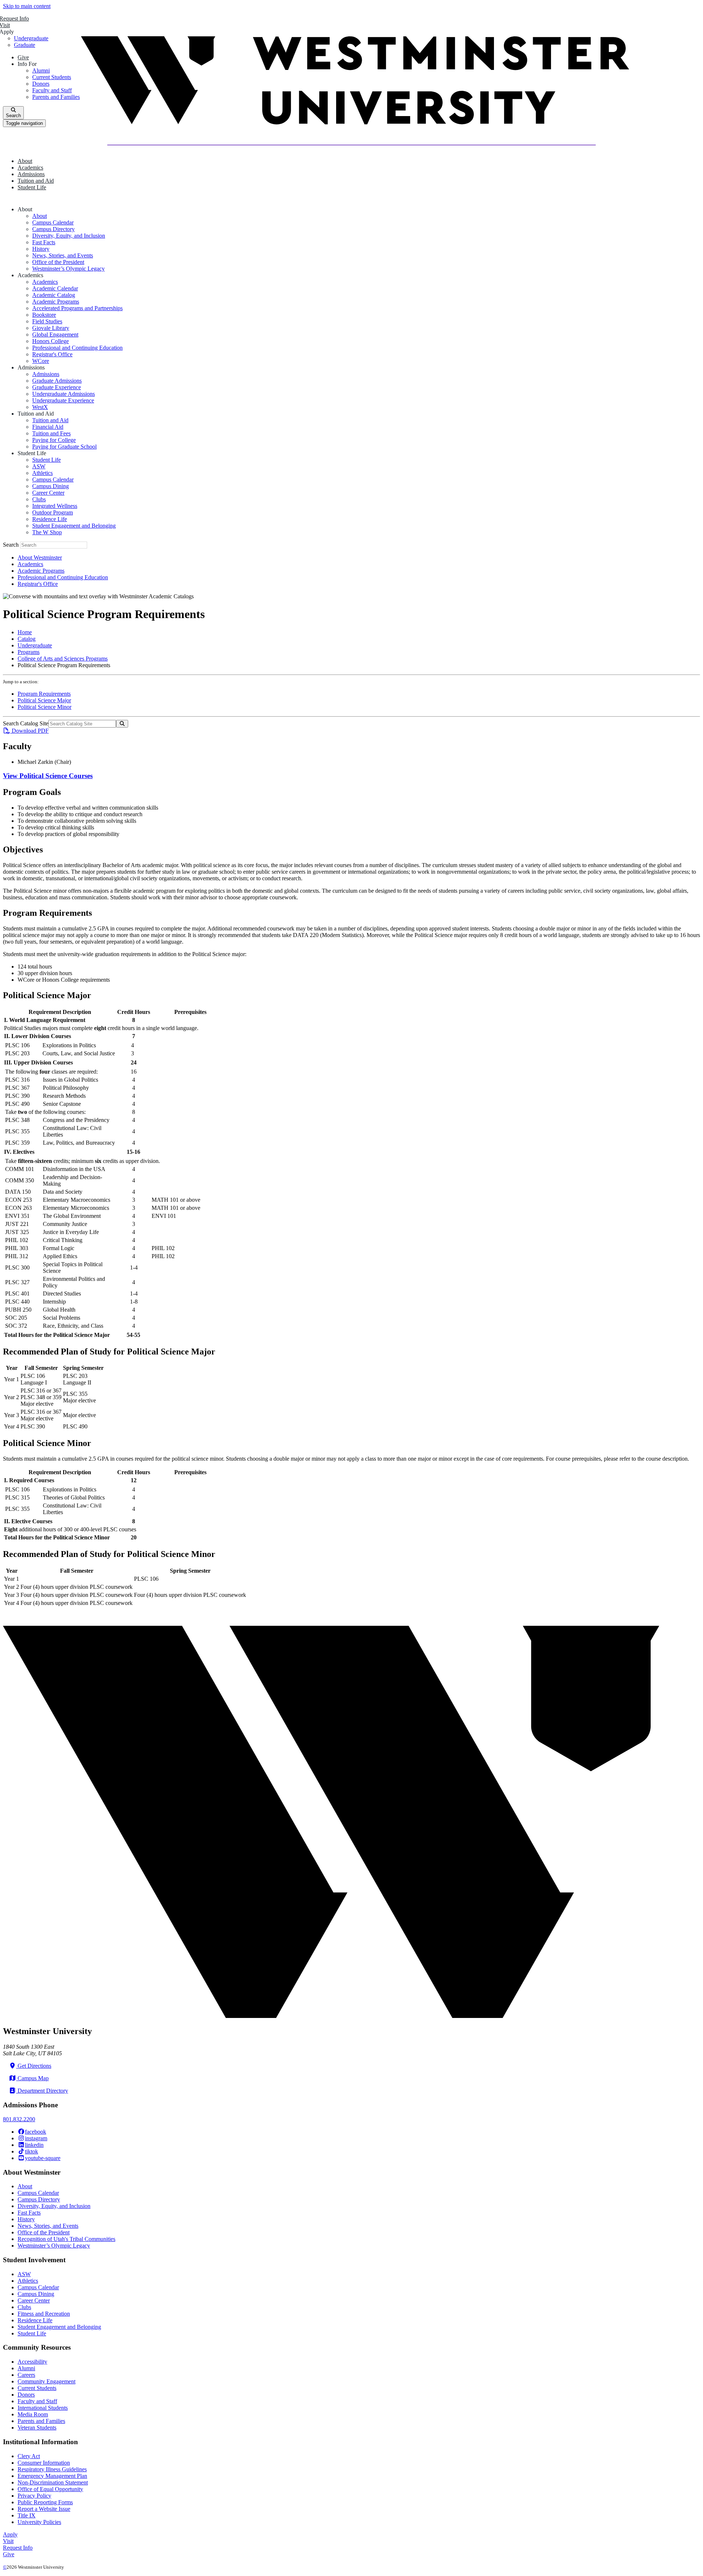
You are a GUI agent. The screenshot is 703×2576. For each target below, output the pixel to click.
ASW (39, 466)
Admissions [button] (31, 174)
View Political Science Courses (48, 776)
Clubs (39, 499)
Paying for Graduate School (64, 447)
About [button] (25, 161)
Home (25, 632)
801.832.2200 (19, 2119)
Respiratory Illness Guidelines (52, 2469)
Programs (29, 652)
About (40, 216)
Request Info (18, 2548)
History (41, 249)
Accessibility (32, 2362)
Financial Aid (48, 427)
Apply (10, 2534)
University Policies (39, 2522)
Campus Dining (51, 486)
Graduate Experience (57, 387)
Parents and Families (41, 2421)
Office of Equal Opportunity (50, 2489)
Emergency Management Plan (52, 2476)
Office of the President (58, 262)
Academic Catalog (54, 295)
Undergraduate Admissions (64, 394)
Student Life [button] (32, 187)
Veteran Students (37, 2428)
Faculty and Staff (37, 2401)
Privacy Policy (34, 2496)
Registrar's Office (52, 354)
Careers (26, 2375)
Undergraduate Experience (63, 400)
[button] (26, 209)
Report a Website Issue (44, 2509)
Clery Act (29, 2456)
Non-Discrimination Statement (53, 2482)
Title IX (27, 2515)
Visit (8, 2541)
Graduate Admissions (57, 381)
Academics (45, 282)
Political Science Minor (44, 707)
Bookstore (44, 315)
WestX (40, 407)
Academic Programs (56, 302)
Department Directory (42, 2091)
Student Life (47, 460)
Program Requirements (44, 694)
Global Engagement (55, 334)
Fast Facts (44, 242)
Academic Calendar (55, 288)
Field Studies (47, 321)
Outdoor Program (53, 512)
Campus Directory (53, 229)
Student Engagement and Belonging (74, 526)
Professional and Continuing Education (77, 348)
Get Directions (34, 2066)
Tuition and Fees (51, 433)
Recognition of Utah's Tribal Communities (66, 2239)
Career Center (48, 493)
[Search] (122, 724)
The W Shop (47, 532)
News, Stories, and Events (63, 255)
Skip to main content (27, 6)
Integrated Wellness (55, 506)
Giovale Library (51, 328)
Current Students (37, 2388)
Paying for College (54, 440)
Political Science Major (44, 700)
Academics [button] (30, 168)
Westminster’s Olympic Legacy (68, 269)
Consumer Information (44, 2463)
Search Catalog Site (26, 723)
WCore (41, 361)
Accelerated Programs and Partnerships (77, 308)
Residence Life (50, 519)
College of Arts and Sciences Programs (63, 659)
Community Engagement (47, 2381)
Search (12, 545)
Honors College (51, 341)
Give (9, 2554)
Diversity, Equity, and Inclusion (69, 236)
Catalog (27, 639)
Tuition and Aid (50, 420)
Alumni (26, 2368)
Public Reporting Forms (45, 2502)
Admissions (46, 374)
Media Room (33, 2414)
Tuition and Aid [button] (36, 181)
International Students (43, 2408)
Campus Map (32, 2078)
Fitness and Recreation (44, 2314)
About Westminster (40, 557)
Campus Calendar (53, 222)
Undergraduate (35, 645)
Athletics (42, 473)
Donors (26, 2395)
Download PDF (29, 731)
